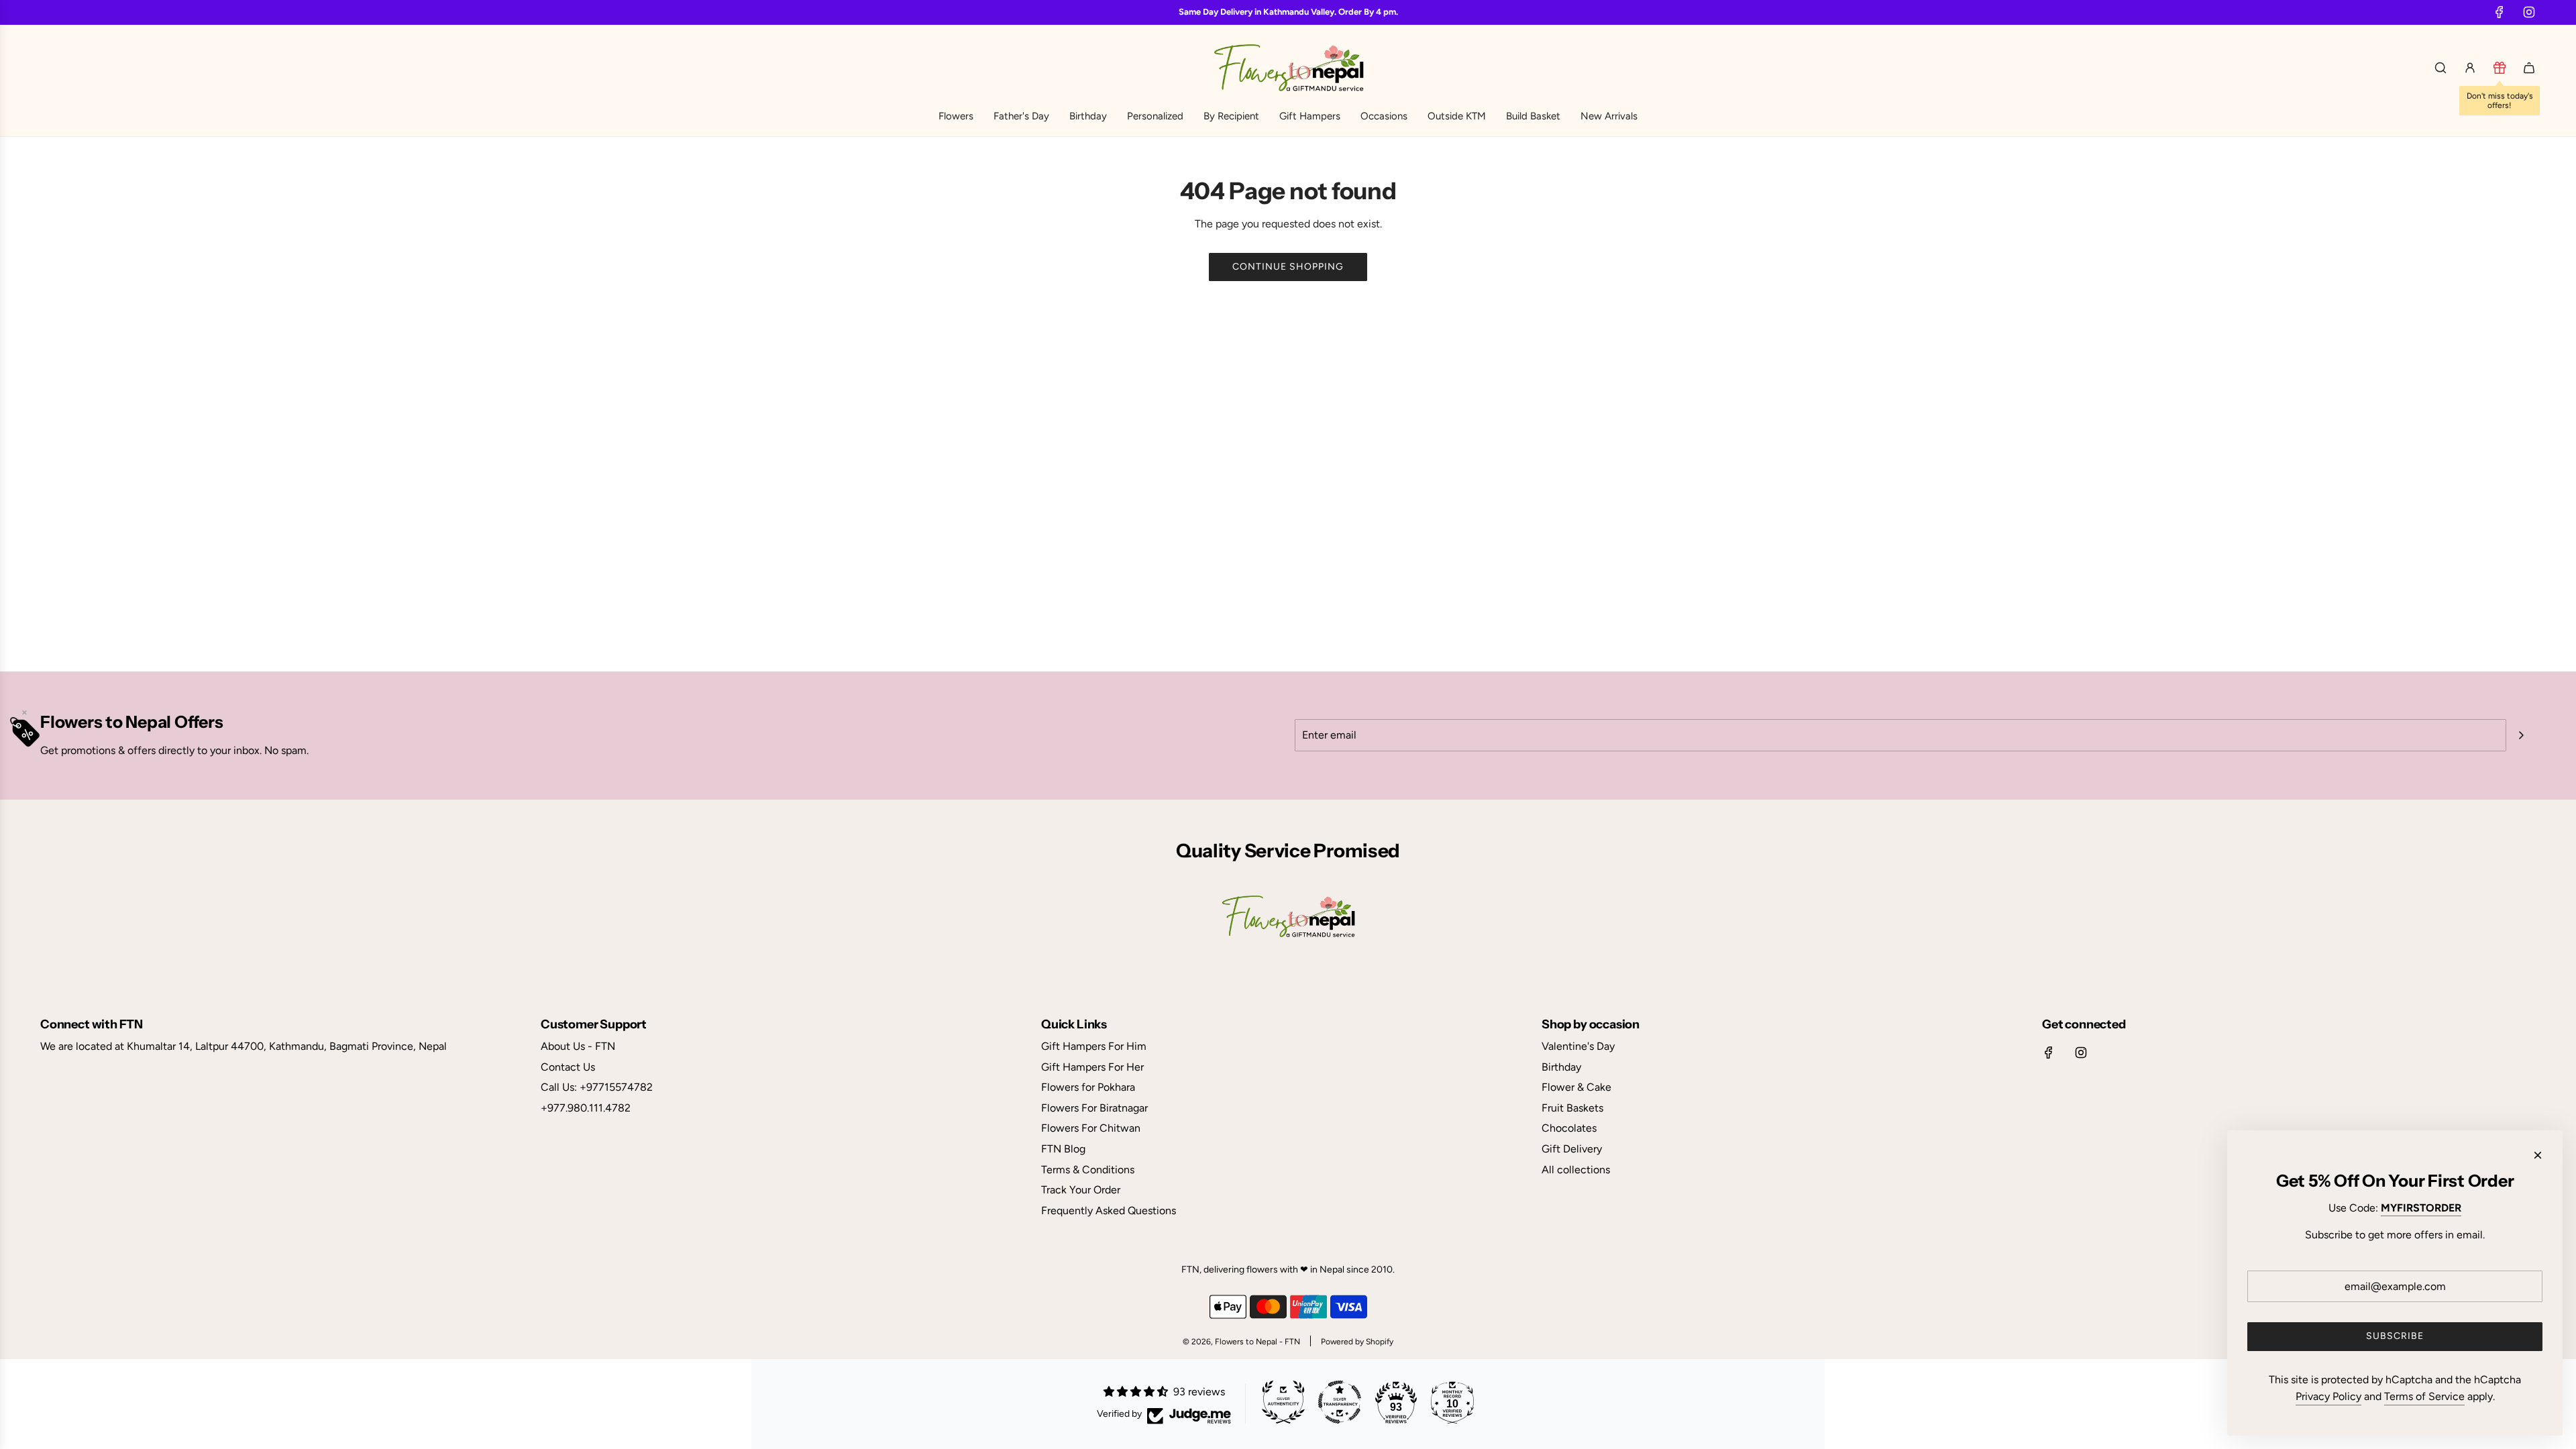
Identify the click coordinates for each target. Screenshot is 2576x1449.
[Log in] (2470, 68)
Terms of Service (2424, 1396)
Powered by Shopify (1357, 1342)
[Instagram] (2529, 12)
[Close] (2538, 1155)
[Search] (2440, 68)
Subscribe (2395, 1336)
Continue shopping (1288, 267)
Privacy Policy (2328, 1396)
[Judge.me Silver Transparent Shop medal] (1340, 1402)
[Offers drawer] (2500, 68)
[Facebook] (2500, 12)
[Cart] (2529, 68)
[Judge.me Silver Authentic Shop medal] (1283, 1402)
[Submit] (2521, 735)
